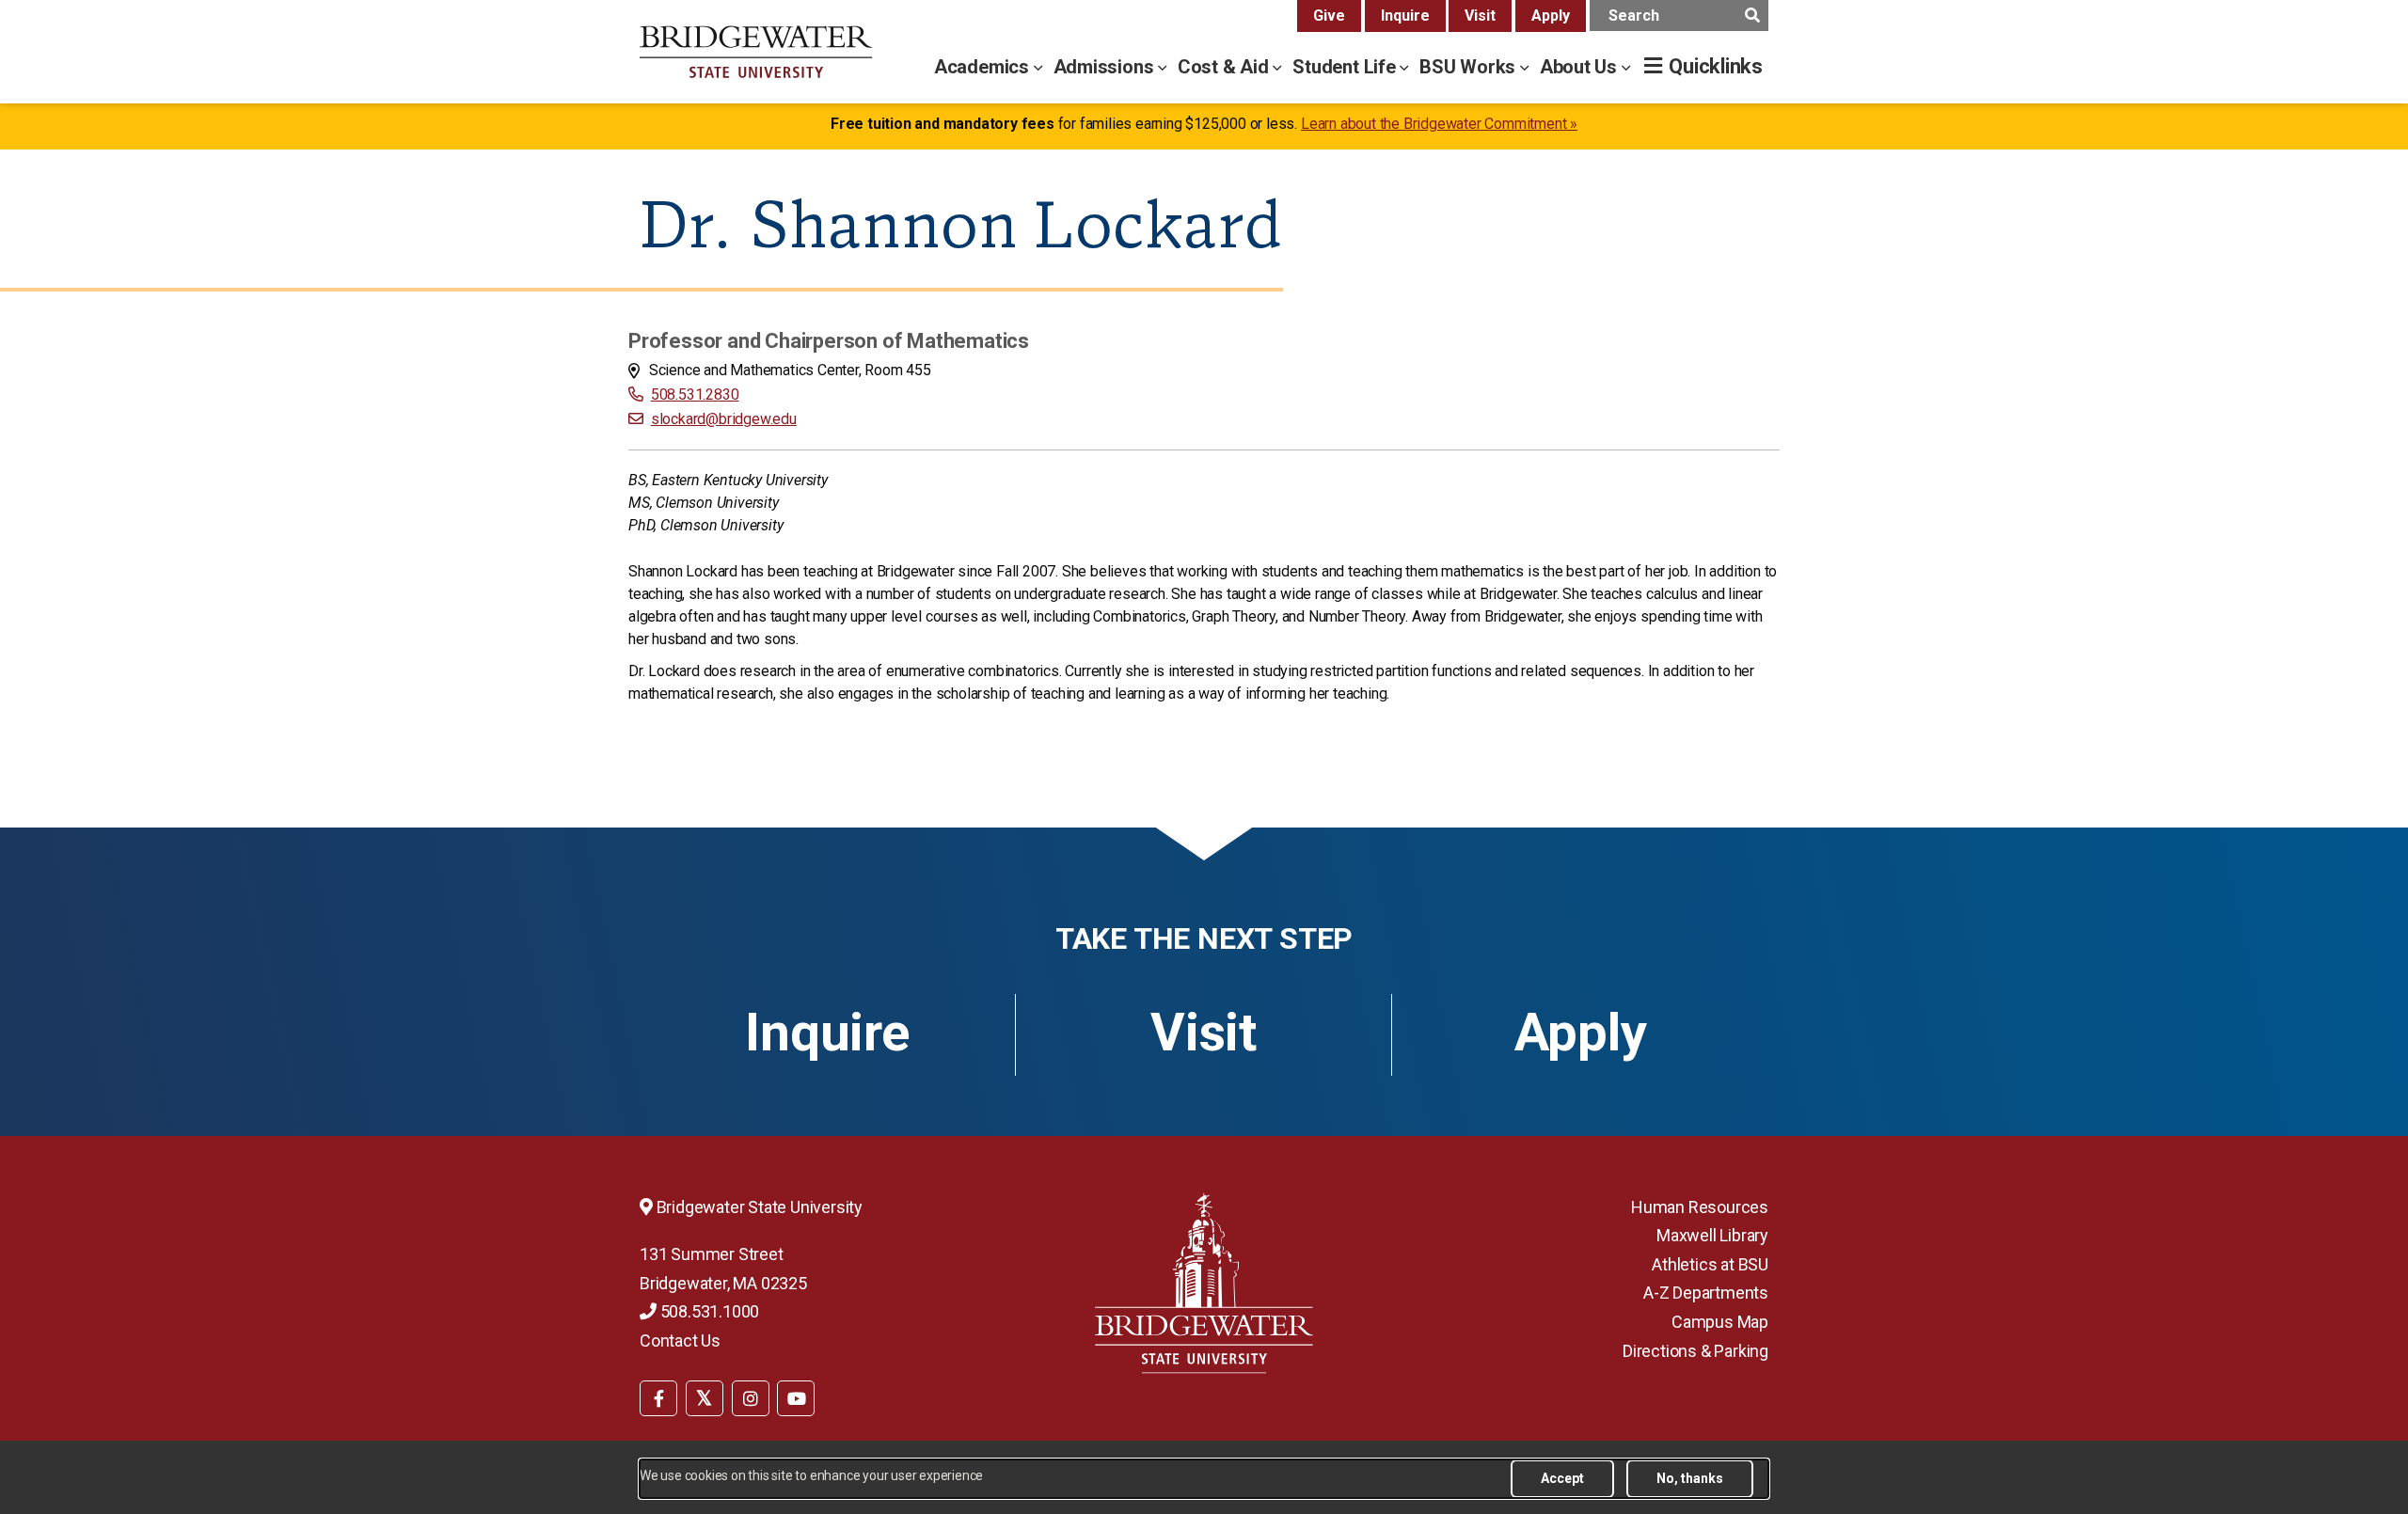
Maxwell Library (1712, 1235)
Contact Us (680, 1341)
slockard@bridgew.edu (724, 419)
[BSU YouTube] (796, 1398)
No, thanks (1690, 1478)
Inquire (1405, 16)
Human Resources (1700, 1207)
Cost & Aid (1226, 67)
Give (1329, 16)
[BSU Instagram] (751, 1398)
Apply (1551, 16)
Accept (1562, 1478)
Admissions (1106, 67)
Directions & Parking (1695, 1351)
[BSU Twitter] (705, 1398)
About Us (1581, 67)
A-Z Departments (1706, 1293)
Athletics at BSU (1710, 1264)
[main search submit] (1752, 16)
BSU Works (1470, 67)
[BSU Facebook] (658, 1398)
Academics (984, 67)
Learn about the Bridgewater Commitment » (1439, 124)
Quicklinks (1716, 66)
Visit (1480, 16)
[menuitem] (658, 1396)
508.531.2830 (695, 394)
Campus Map (1720, 1322)
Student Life (1346, 67)
